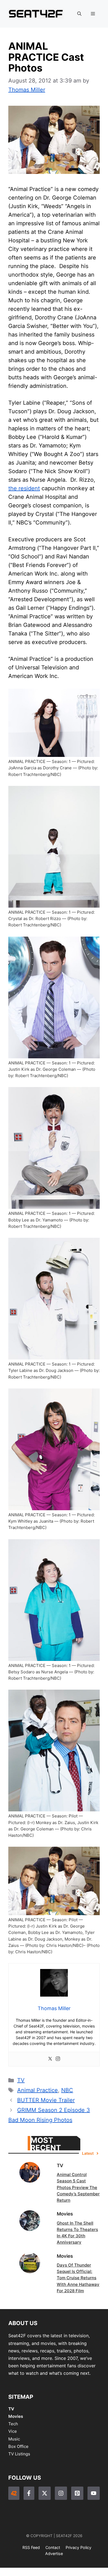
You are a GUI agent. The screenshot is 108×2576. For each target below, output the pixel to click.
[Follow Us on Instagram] (61, 2493)
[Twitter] (50, 2059)
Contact (53, 2547)
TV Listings (19, 2454)
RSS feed (31, 2547)
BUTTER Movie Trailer (46, 2100)
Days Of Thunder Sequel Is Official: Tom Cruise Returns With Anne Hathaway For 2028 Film (78, 2278)
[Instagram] (58, 2059)
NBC (67, 2090)
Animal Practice (38, 2090)
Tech (13, 2424)
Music (14, 2439)
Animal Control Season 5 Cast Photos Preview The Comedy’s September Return (78, 2187)
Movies (16, 2416)
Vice (13, 2431)
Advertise (54, 2554)
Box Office (18, 2446)
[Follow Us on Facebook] (29, 2493)
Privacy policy (79, 2547)
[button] (79, 14)
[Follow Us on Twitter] (45, 2493)
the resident (24, 488)
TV (21, 2080)
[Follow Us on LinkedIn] (77, 2493)
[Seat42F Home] (14, 2493)
